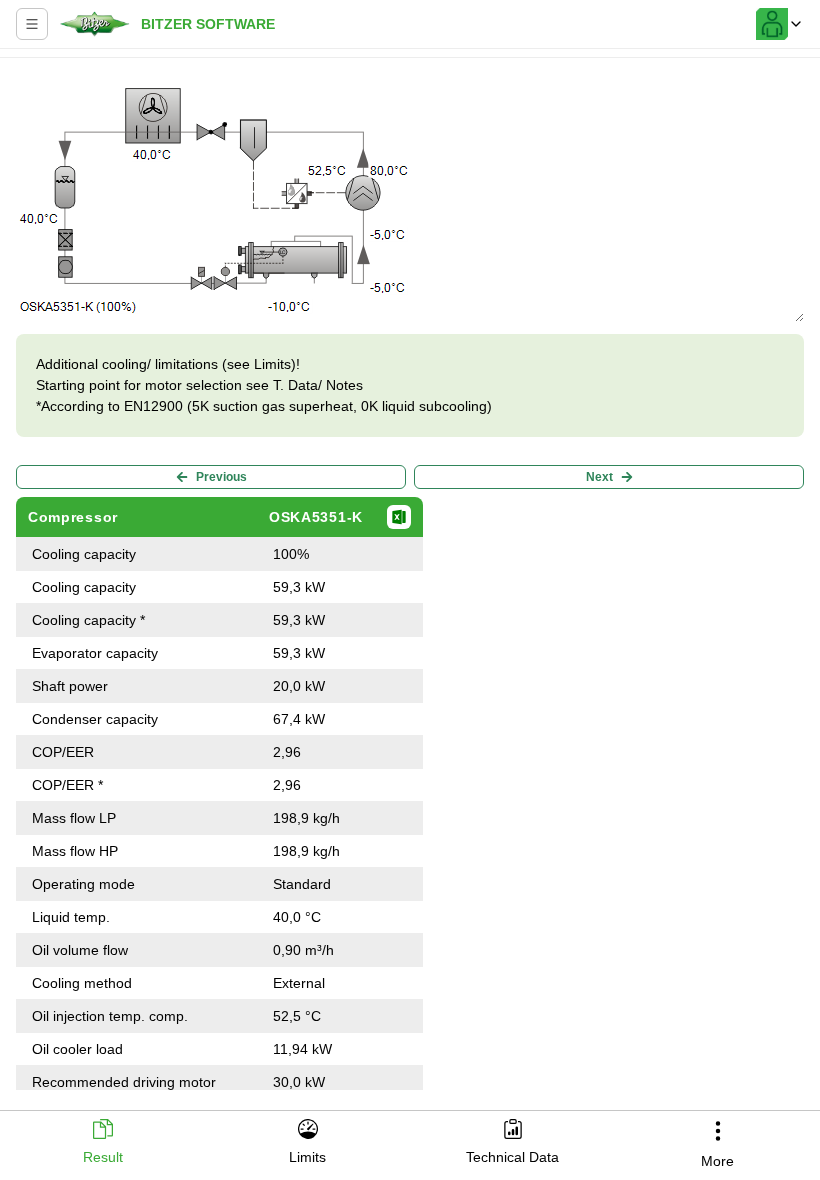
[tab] (102, 1143)
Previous (221, 477)
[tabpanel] (410, 578)
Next (599, 477)
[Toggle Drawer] (32, 24)
